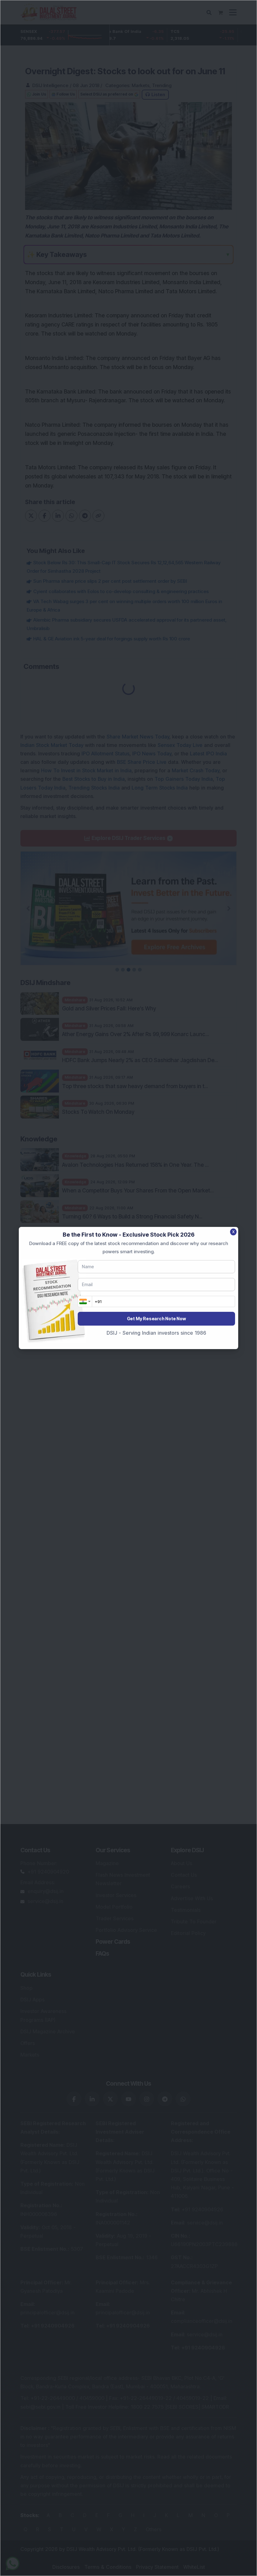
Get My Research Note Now (156, 1319)
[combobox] (85, 1301)
